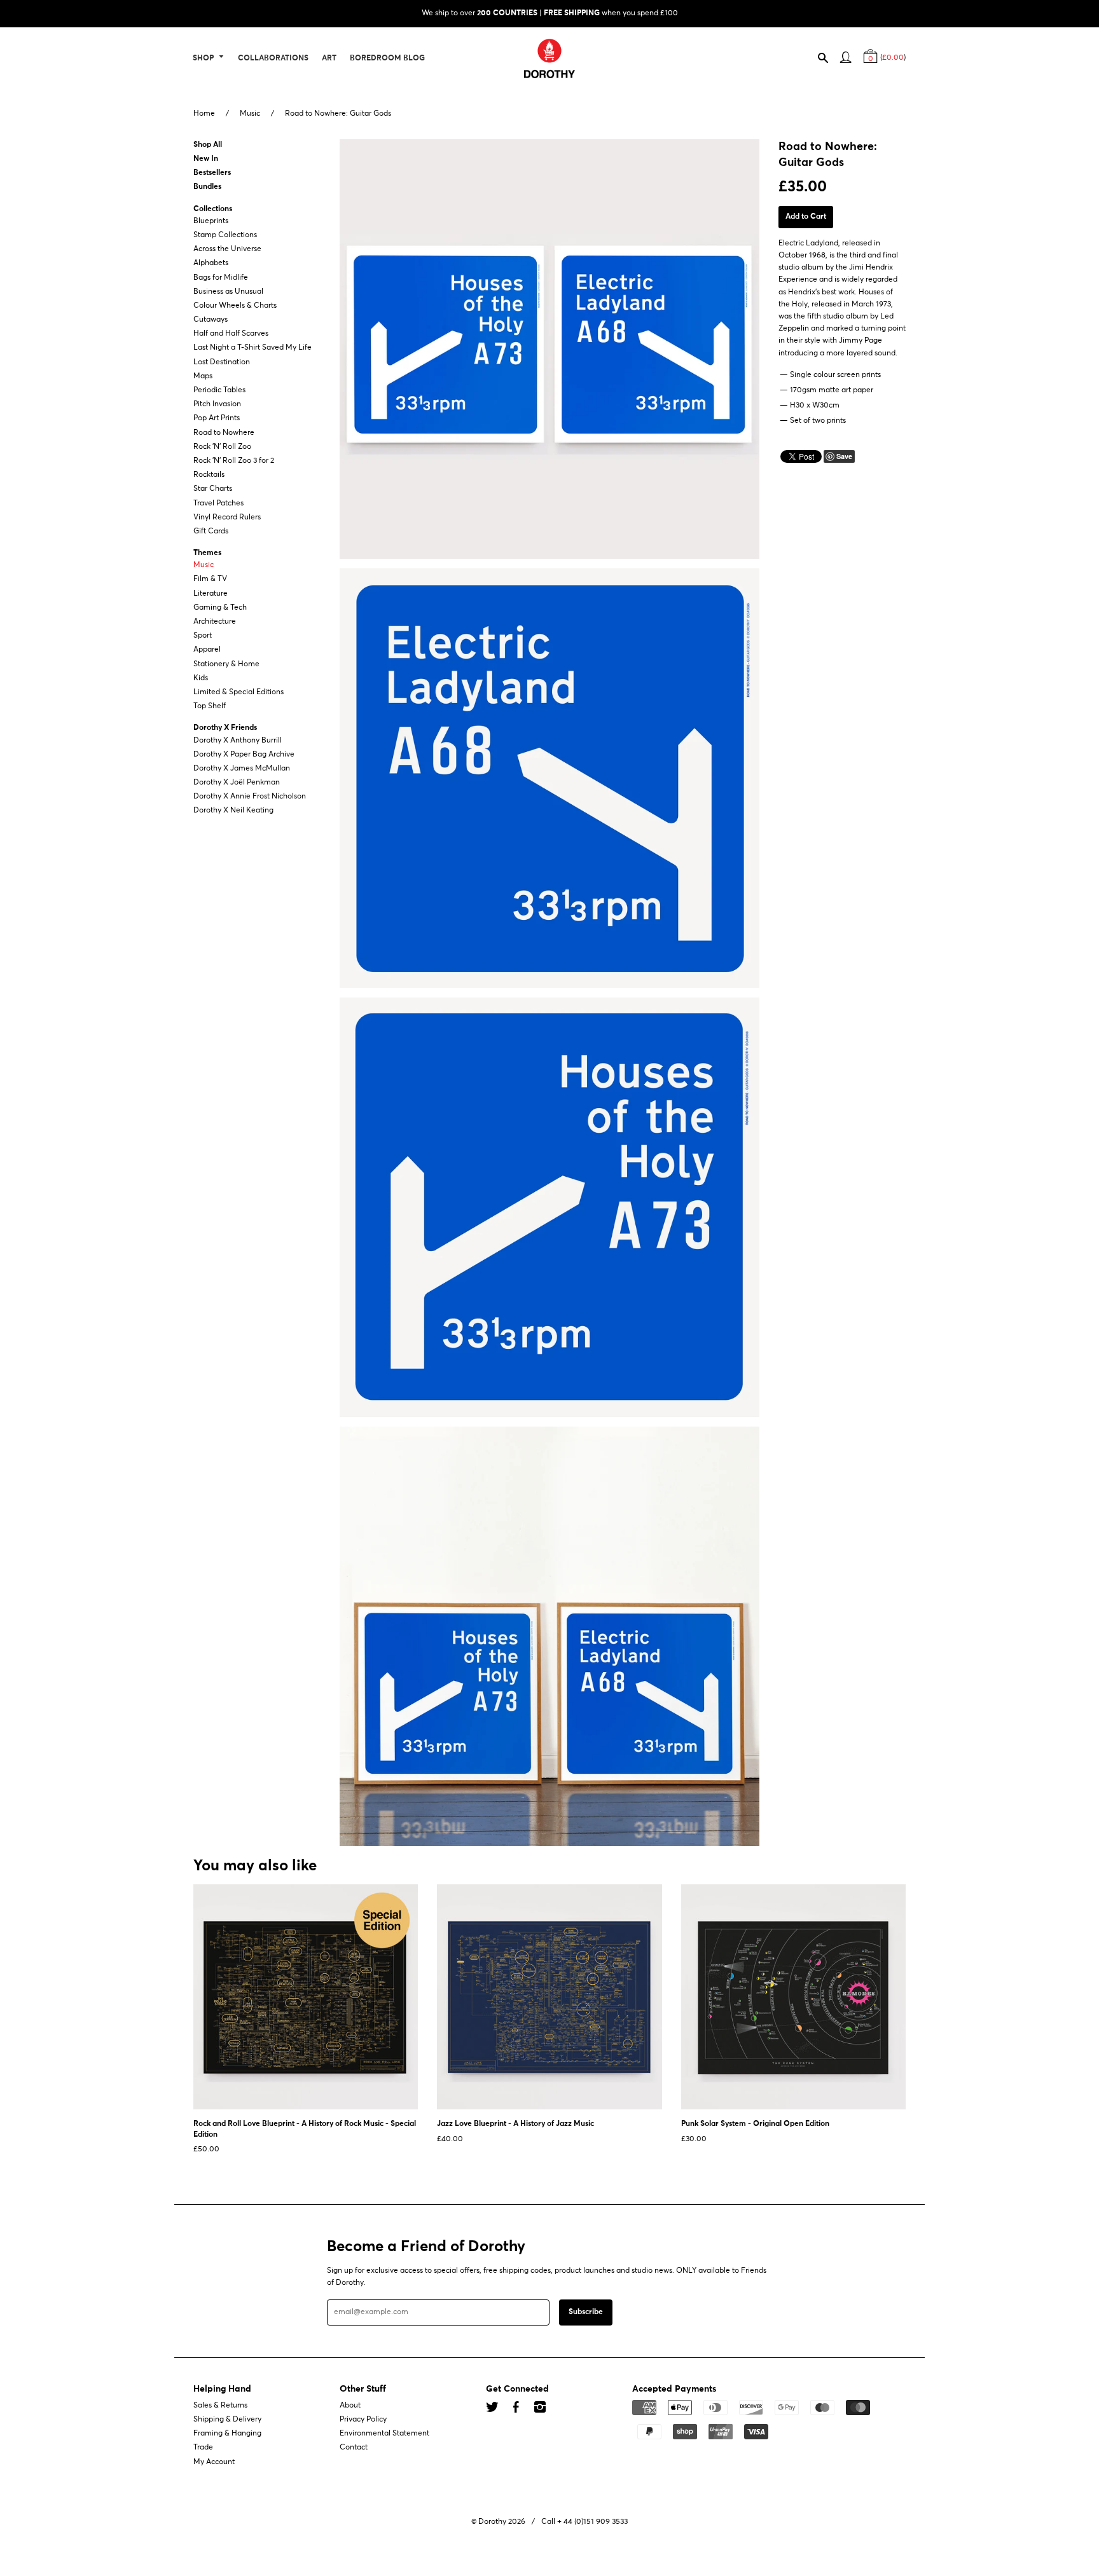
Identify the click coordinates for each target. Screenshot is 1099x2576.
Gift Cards (211, 531)
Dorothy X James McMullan (242, 769)
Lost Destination (222, 362)
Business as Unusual (228, 292)
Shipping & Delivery (227, 2420)
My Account (214, 2462)
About (350, 2406)
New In (206, 159)
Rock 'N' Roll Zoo (222, 447)
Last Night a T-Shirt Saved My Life (252, 348)
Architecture (215, 622)
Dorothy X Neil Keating (233, 811)
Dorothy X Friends (225, 729)
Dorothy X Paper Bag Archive (244, 755)
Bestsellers (212, 173)
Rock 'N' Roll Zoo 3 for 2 (234, 461)
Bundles (207, 188)
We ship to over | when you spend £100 (550, 13)
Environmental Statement (384, 2434)
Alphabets (211, 264)
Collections (213, 209)
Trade (203, 2448)
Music (250, 114)
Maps (203, 376)
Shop (204, 58)
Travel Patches (218, 504)
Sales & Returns (220, 2406)
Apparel (207, 650)
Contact (354, 2448)
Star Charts (213, 490)
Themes (207, 553)
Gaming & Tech (220, 608)
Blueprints (211, 221)
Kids (201, 678)
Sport (203, 636)
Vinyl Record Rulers (227, 517)
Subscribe (586, 2312)
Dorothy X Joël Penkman (237, 783)
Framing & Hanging (227, 2434)
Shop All (208, 145)
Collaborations (273, 58)
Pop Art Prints (217, 419)
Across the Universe (227, 249)
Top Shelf (210, 706)
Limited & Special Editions (238, 692)
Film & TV (210, 580)
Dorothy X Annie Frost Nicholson (250, 797)
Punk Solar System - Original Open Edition (755, 2124)
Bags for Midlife (221, 278)
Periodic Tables (219, 390)
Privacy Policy (363, 2420)
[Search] (829, 60)
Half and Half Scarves (231, 334)
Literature (211, 594)
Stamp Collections (225, 235)
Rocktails (209, 475)
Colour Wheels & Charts (235, 306)
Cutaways (211, 320)
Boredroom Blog (387, 58)
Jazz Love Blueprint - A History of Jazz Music (515, 2124)
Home (204, 114)
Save (844, 456)
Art (329, 58)
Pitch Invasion (217, 404)
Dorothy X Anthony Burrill (238, 741)
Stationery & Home (226, 664)
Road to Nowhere (224, 433)
